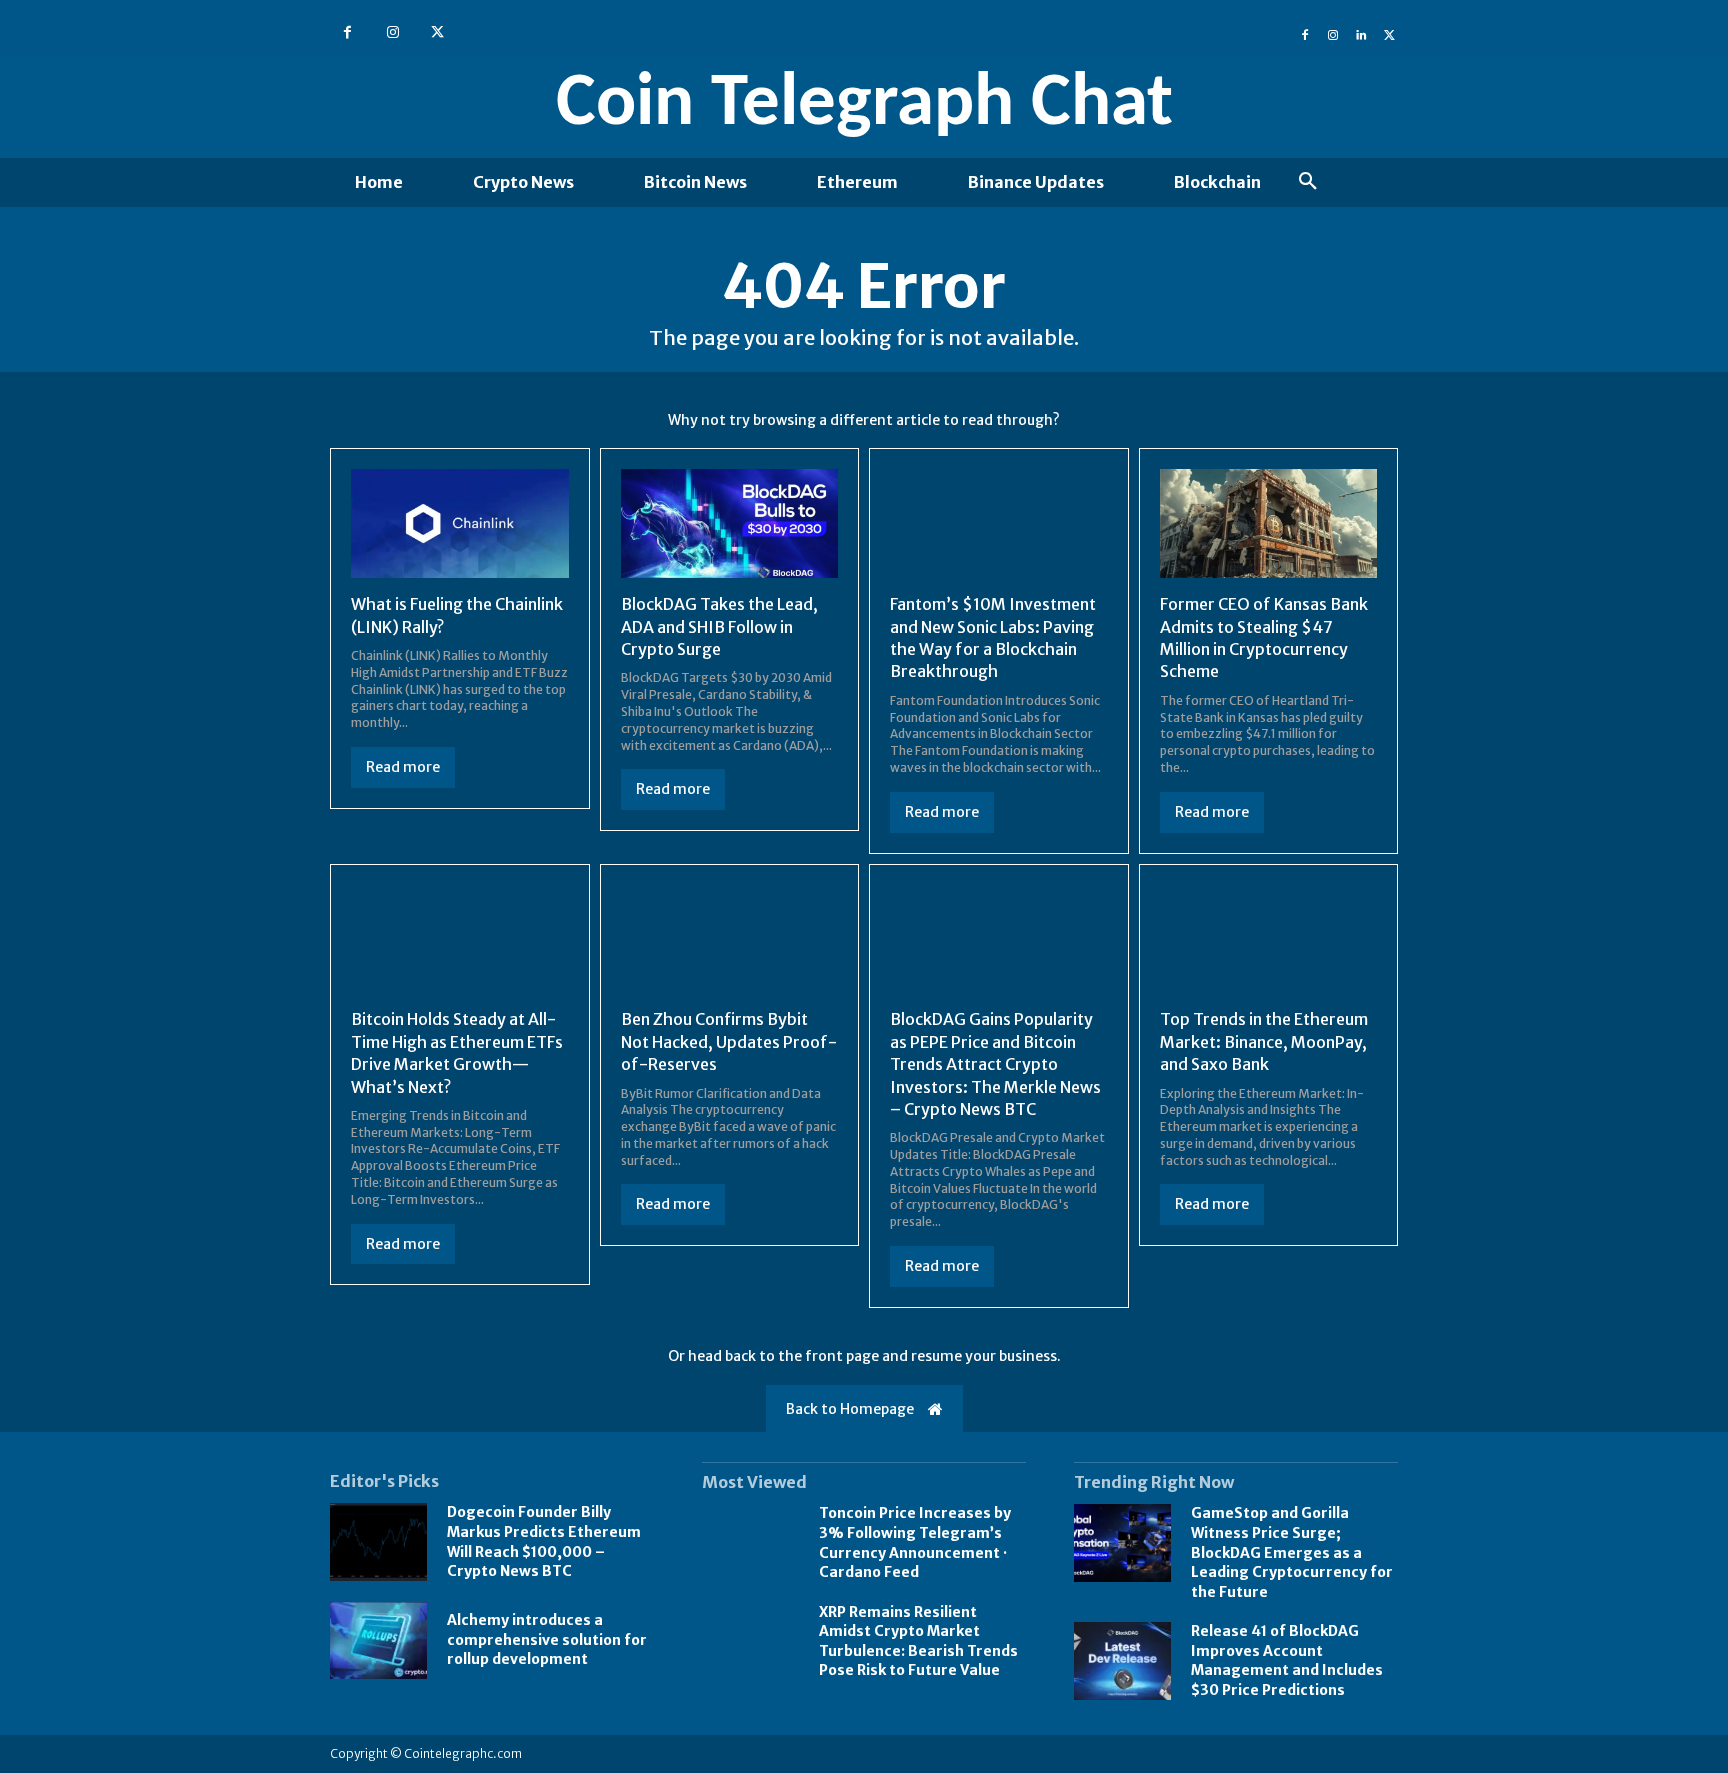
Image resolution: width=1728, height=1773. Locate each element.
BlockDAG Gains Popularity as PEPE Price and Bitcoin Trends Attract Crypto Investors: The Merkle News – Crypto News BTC (995, 1064)
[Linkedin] (1361, 33)
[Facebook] (347, 32)
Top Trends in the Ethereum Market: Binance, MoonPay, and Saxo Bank (1264, 1041)
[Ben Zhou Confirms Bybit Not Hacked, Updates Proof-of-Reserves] (730, 939)
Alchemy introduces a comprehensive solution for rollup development (547, 1639)
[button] (1308, 182)
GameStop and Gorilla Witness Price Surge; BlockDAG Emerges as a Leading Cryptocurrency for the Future (1292, 1552)
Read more (403, 767)
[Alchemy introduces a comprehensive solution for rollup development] (378, 1641)
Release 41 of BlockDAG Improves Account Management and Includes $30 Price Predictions (1287, 1660)
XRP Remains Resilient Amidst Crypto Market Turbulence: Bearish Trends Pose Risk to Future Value (918, 1641)
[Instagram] (392, 32)
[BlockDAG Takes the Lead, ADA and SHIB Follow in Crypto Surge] (730, 523)
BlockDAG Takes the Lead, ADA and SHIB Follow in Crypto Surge (719, 626)
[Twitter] (437, 32)
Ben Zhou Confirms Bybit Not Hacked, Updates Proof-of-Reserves (729, 1041)
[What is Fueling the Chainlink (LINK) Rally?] (460, 523)
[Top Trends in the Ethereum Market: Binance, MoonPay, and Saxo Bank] (1269, 939)
